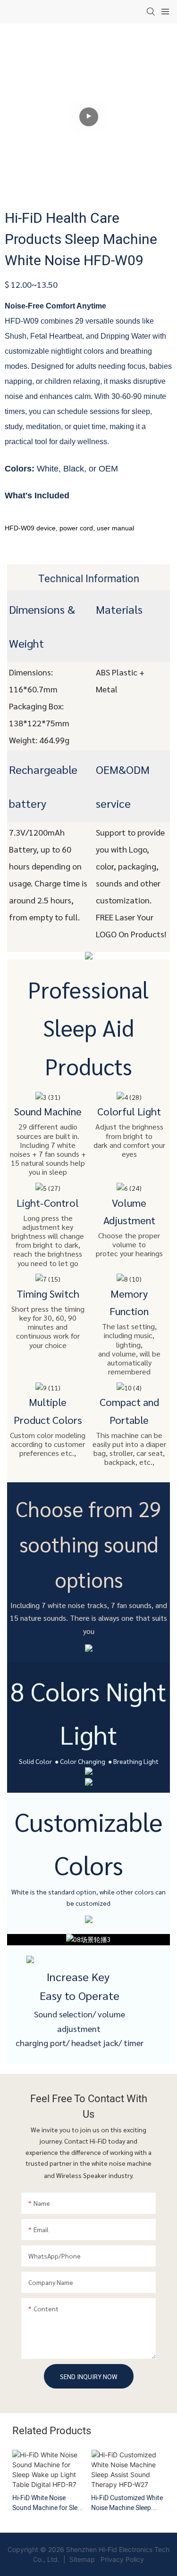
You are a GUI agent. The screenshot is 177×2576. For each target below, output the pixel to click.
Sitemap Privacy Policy (106, 2559)
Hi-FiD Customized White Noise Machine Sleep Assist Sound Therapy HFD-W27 (127, 2503)
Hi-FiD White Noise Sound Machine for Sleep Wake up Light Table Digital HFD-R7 (48, 2503)
